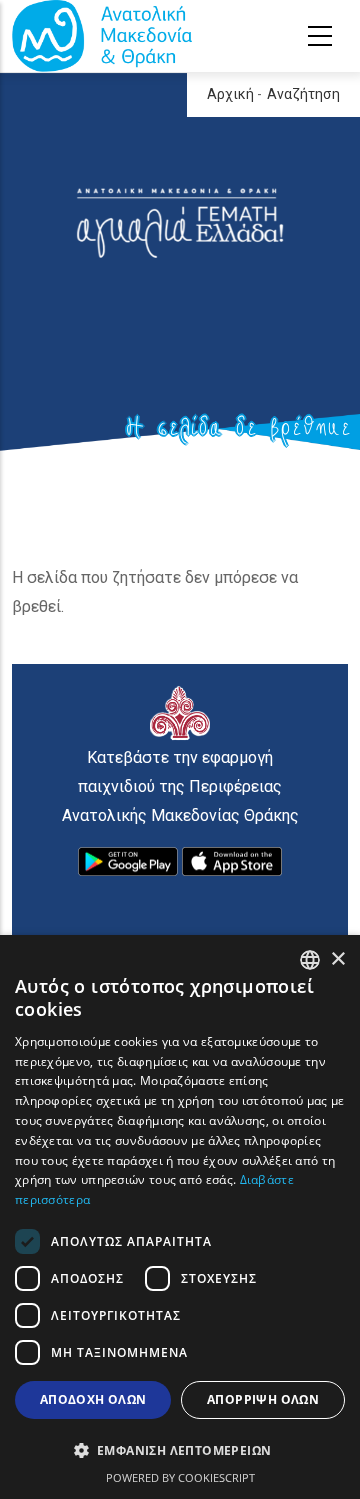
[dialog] (180, 1217)
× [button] (337, 959)
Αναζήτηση (303, 94)
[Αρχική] (102, 36)
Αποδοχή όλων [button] (93, 1399)
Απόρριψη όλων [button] (263, 1399)
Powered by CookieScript (180, 1477)
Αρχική (230, 94)
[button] (180, 1451)
